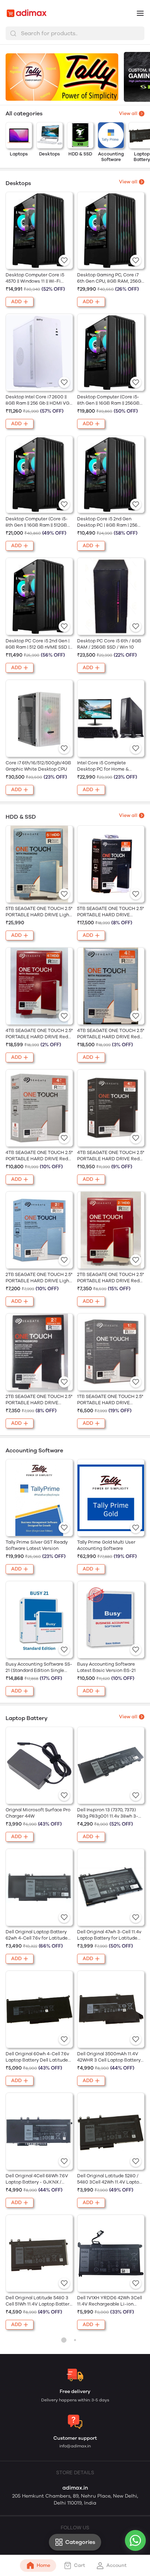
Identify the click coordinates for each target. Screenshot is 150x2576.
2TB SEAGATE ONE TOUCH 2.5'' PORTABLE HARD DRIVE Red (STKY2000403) (110, 1278)
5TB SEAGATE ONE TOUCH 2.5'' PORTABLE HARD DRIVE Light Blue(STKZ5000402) (39, 912)
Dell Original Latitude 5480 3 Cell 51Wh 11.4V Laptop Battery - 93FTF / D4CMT (39, 2301)
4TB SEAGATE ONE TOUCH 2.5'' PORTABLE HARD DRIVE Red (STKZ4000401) (39, 1156)
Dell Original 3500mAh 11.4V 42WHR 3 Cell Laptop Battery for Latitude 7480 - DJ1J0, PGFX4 (109, 2057)
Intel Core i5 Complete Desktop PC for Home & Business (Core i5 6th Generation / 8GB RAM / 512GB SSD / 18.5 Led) (111, 766)
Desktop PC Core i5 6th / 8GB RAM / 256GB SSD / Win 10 (109, 644)
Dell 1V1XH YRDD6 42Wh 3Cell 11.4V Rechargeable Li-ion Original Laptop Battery (110, 2301)
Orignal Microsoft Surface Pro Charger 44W (38, 1813)
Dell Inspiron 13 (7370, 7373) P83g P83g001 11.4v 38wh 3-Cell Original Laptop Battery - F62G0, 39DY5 (109, 1813)
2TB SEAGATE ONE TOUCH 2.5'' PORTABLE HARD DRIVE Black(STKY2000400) (39, 1400)
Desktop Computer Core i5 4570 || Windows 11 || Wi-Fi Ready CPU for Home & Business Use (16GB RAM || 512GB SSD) (35, 278)
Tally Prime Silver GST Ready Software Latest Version (37, 1545)
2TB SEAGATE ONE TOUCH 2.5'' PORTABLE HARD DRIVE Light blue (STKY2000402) (39, 1278)
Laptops (19, 154)
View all (128, 182)
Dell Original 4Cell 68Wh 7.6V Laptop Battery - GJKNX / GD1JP (37, 2179)
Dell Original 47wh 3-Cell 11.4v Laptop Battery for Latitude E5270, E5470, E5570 (109, 1935)
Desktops (50, 154)
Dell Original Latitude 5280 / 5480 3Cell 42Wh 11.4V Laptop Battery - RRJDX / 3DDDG (110, 2179)
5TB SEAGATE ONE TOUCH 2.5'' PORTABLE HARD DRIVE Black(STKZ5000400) (110, 912)
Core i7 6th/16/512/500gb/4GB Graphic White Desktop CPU (38, 766)
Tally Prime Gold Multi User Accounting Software (106, 1545)
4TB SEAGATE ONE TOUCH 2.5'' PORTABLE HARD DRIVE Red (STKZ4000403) (39, 1034)
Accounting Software (111, 157)
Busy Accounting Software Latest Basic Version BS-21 (106, 1667)
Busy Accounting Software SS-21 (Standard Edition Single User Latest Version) (39, 1668)
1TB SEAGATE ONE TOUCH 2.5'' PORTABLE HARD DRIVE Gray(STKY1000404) (110, 1400)
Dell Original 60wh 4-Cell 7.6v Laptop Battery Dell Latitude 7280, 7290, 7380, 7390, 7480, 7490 (37, 2057)
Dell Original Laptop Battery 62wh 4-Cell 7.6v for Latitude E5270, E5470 (37, 1935)
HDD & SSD (80, 154)
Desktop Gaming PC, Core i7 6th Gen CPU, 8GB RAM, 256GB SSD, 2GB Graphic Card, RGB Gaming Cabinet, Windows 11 (111, 278)
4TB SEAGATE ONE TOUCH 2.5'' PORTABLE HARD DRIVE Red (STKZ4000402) (111, 1034)
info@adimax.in (75, 2446)
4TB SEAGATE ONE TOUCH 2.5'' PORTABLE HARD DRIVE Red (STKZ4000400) (111, 1156)
